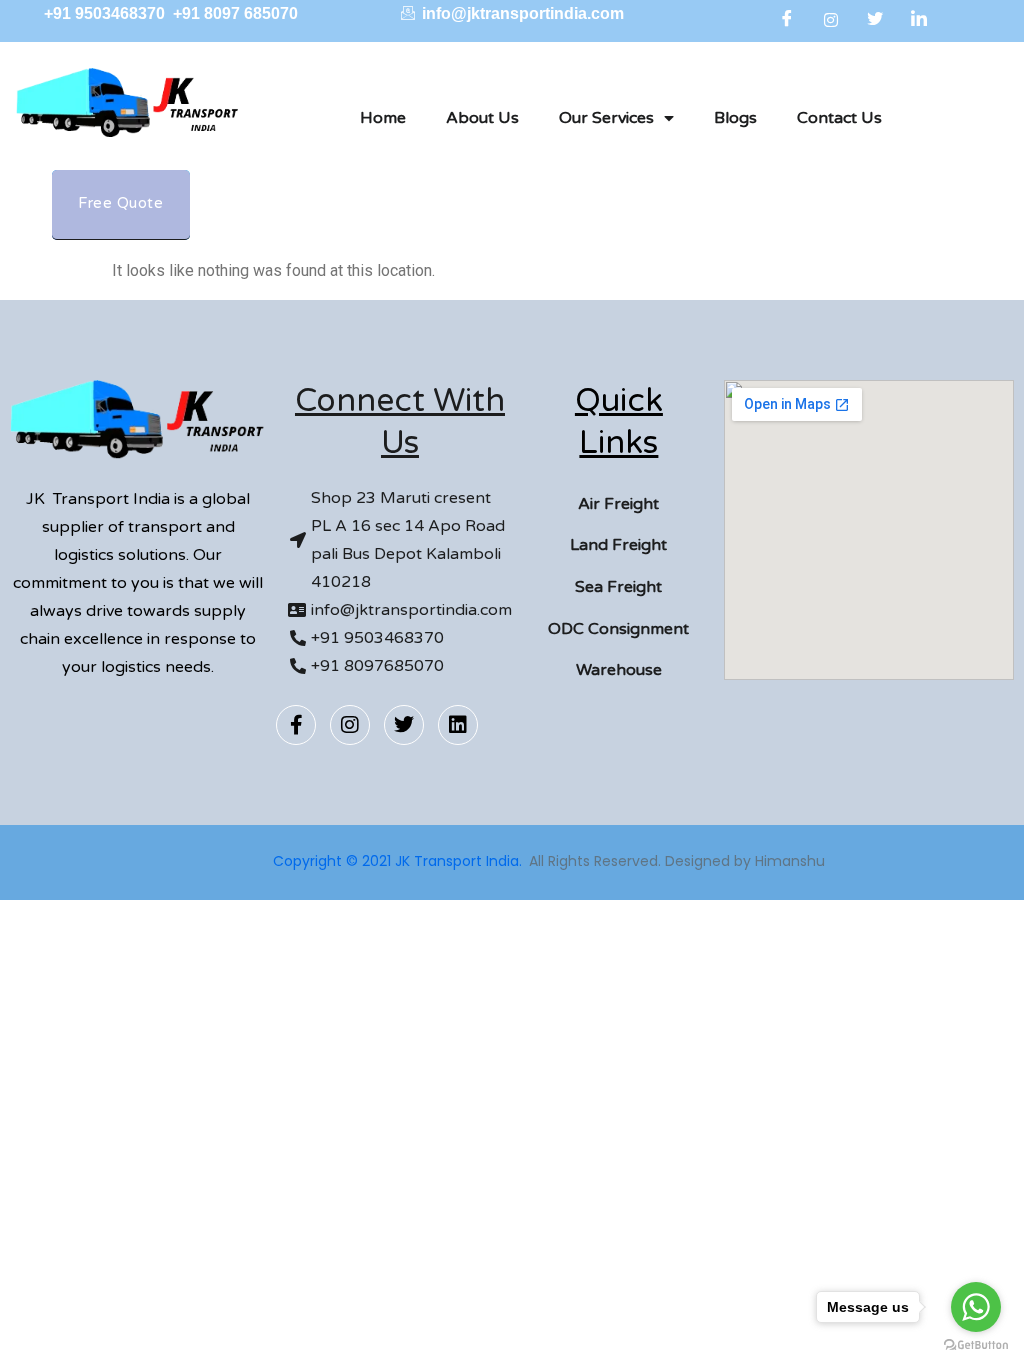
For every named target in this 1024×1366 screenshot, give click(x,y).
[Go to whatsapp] (976, 1307)
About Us (482, 118)
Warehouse (619, 670)
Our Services (606, 118)
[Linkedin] (458, 725)
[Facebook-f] (296, 725)
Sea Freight (618, 587)
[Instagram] (831, 20)
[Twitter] (875, 20)
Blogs (735, 118)
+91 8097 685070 (235, 13)
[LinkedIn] (919, 20)
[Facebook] (787, 20)
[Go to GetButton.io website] (976, 1345)
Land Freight (618, 545)
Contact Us (839, 118)
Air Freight (618, 504)
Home (383, 118)
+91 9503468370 (106, 13)
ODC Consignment (618, 629)
